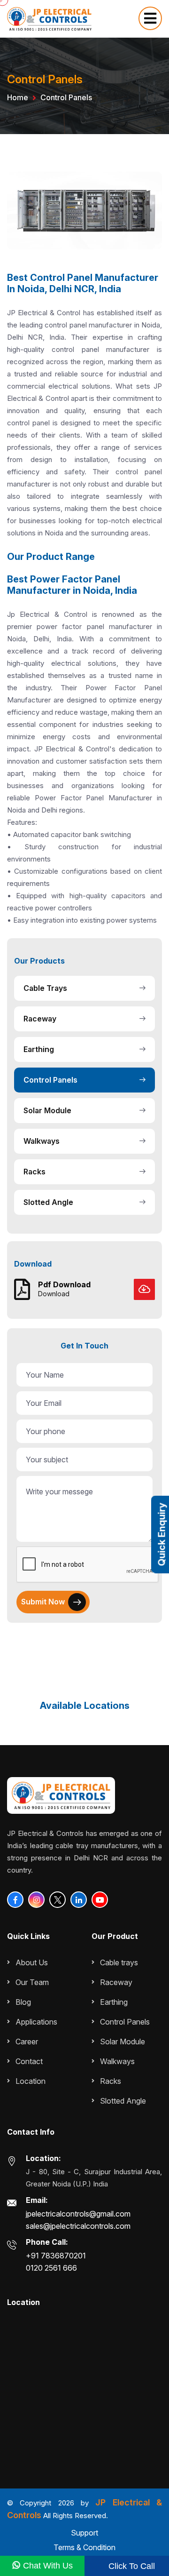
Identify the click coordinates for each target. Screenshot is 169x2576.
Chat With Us (47, 2566)
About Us (32, 1962)
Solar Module (47, 1110)
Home (18, 97)
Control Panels (50, 1080)
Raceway (40, 1019)
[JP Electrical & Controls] (49, 18)
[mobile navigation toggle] (150, 18)
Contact (29, 2061)
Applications (36, 2022)
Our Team (32, 1982)
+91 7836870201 (56, 2256)
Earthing (39, 1049)
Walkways (42, 1141)
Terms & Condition (84, 2547)
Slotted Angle (48, 1202)
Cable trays (45, 988)
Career (27, 2042)
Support (84, 2533)
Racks (35, 1172)
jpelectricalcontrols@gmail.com (78, 2214)
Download (54, 1294)
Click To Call (131, 2566)
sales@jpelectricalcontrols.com (78, 2226)
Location (31, 2081)
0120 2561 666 (51, 2268)
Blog (23, 2002)
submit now (43, 1602)
